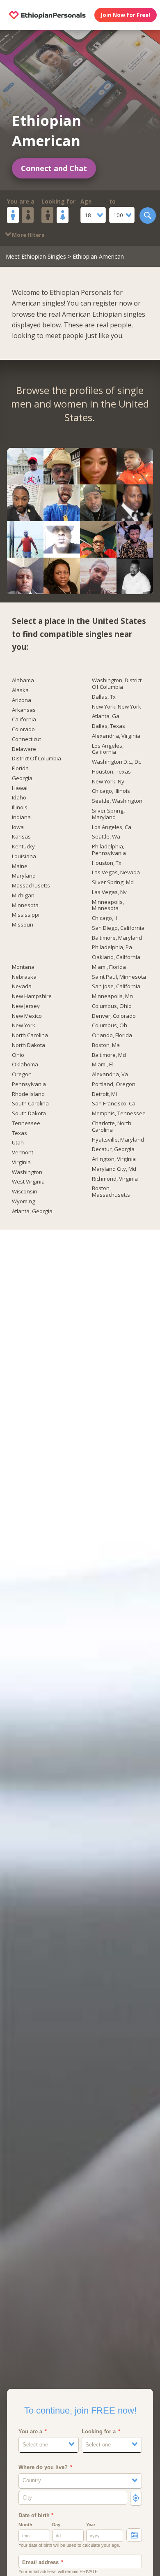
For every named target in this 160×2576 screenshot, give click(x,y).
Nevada (22, 987)
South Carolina (30, 1104)
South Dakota (29, 1114)
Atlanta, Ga (106, 716)
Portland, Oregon (114, 1084)
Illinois (20, 808)
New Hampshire (32, 996)
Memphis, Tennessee (119, 1114)
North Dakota (29, 1045)
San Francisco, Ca (114, 1104)
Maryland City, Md (114, 1169)
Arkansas (24, 710)
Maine (20, 866)
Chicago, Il (104, 918)
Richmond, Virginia (115, 1179)
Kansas (21, 837)
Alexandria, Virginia (116, 736)
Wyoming (24, 1202)
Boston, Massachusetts (111, 1192)
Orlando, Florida (112, 1035)
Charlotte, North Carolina (112, 1127)
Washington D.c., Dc (116, 762)
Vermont (23, 1153)
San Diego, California (118, 928)
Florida (20, 769)
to (112, 202)
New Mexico (27, 1016)
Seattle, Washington (117, 801)
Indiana (21, 818)
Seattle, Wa (106, 837)
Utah (18, 1143)
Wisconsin (25, 1192)
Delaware (24, 749)
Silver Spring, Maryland (108, 814)
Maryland (24, 876)
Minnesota (25, 906)
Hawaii (20, 788)
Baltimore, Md (109, 1055)
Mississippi (26, 915)
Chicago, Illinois (111, 791)
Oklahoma (25, 1065)
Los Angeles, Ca (112, 827)
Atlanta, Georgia (32, 1212)
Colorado (23, 730)
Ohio (18, 1055)
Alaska (20, 690)
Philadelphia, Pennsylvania (109, 850)
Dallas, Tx (104, 697)
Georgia (22, 778)
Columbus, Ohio (112, 1006)
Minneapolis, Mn (112, 996)
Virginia (21, 1163)
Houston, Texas (111, 772)
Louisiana (24, 857)
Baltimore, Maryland (117, 938)
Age (86, 202)
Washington (27, 1172)
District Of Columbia (37, 759)
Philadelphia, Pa (112, 947)
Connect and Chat (54, 168)
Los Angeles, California (108, 749)
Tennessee (26, 1124)
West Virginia (28, 1182)
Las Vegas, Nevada (116, 873)
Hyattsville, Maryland (118, 1140)
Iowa (18, 827)
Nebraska (24, 977)
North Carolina (30, 1035)
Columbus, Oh (110, 1026)
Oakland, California (116, 957)
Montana (23, 967)
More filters (27, 235)
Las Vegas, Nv (109, 892)
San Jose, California (116, 987)
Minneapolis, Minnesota (108, 906)
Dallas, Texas (109, 726)
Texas (19, 1133)
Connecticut (26, 739)
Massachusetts (31, 886)
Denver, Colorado (114, 1016)
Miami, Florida (109, 967)
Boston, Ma (106, 1045)
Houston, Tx (107, 863)
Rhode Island (28, 1094)
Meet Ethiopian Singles (36, 256)
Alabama (23, 681)
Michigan (23, 896)
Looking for (58, 202)
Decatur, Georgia (113, 1149)
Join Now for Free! (126, 15)
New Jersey (26, 1006)
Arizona (22, 700)
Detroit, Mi (104, 1094)
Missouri (23, 925)
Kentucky (23, 847)
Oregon (22, 1075)
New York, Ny (108, 782)
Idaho (19, 798)
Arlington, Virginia (114, 1159)
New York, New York (117, 707)
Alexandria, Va (110, 1075)
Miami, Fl (102, 1065)
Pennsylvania (29, 1084)
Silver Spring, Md (113, 883)
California (24, 720)
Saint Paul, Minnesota (119, 977)
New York (24, 1026)
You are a (21, 202)
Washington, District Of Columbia (117, 684)
